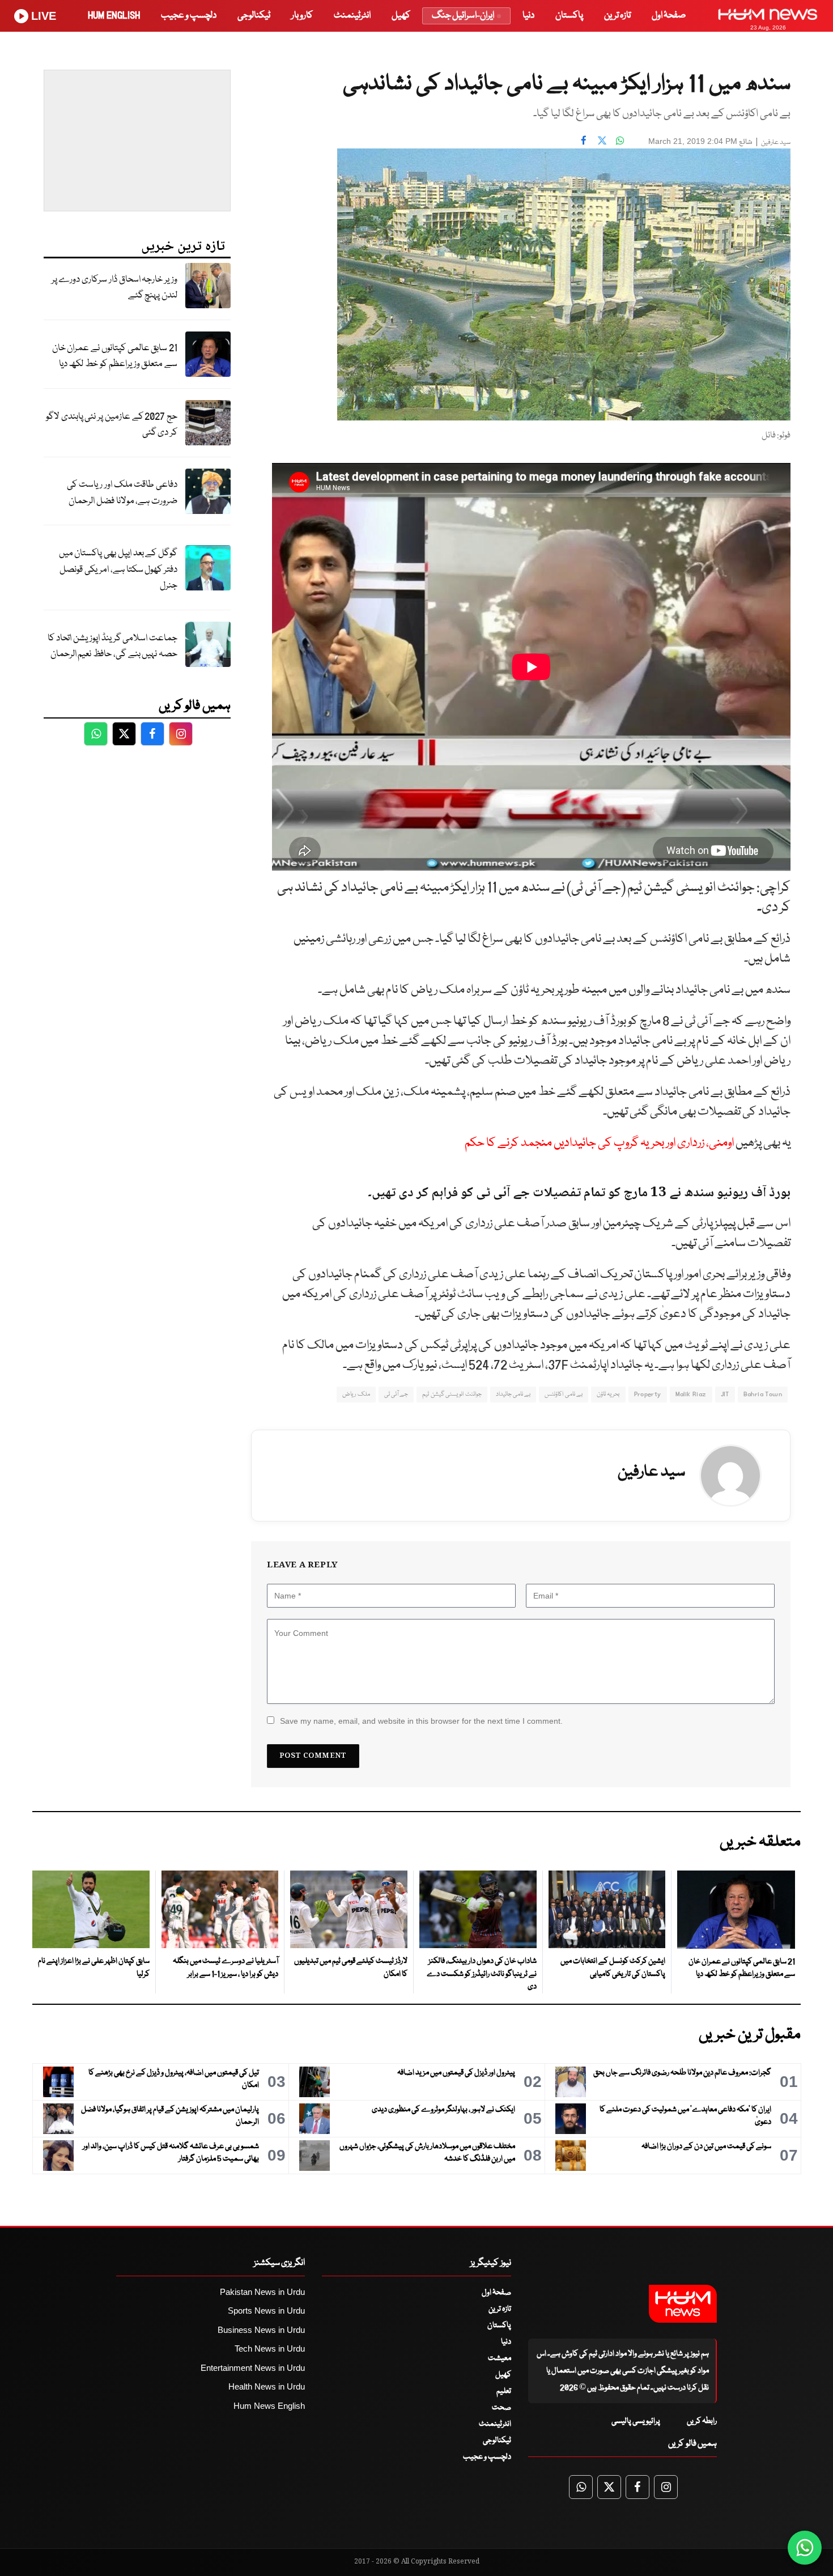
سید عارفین (776, 143)
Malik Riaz (691, 1394)
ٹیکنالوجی (254, 16)
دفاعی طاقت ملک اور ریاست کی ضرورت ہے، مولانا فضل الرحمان (122, 493)
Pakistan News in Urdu (262, 2292)
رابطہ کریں (702, 2421)
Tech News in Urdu (270, 2348)
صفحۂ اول (669, 16)
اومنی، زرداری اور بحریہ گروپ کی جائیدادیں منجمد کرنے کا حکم (599, 1143)
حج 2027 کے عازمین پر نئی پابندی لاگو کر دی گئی (112, 425)
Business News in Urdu (261, 2330)
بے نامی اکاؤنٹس (564, 1394)
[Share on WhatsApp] (620, 140)
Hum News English (269, 2406)
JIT (725, 1394)
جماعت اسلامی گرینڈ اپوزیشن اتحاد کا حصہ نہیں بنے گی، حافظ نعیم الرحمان (112, 647)
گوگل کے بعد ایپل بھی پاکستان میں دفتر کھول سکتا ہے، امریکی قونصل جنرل (118, 569)
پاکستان (569, 16)
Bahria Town (763, 1394)
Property (648, 1394)
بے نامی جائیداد (513, 1394)
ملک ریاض (356, 1394)
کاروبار (302, 16)
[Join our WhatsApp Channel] (805, 2548)
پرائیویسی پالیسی (636, 2421)
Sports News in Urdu (266, 2311)
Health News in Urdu (267, 2386)
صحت (501, 2408)
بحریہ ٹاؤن (608, 1394)
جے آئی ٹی (396, 1394)
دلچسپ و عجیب (189, 16)
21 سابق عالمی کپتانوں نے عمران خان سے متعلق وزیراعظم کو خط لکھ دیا (115, 356)
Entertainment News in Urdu (253, 2368)
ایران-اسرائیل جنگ (463, 16)
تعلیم (504, 2391)
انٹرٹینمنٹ (352, 16)
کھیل (401, 16)
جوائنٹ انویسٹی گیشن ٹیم (452, 1394)
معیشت (500, 2358)
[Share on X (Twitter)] (602, 140)
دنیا (528, 16)
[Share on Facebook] (584, 140)
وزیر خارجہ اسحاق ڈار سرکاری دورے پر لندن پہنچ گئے (114, 288)
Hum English (114, 16)
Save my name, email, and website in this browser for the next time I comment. (421, 1721)
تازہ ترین (617, 16)
